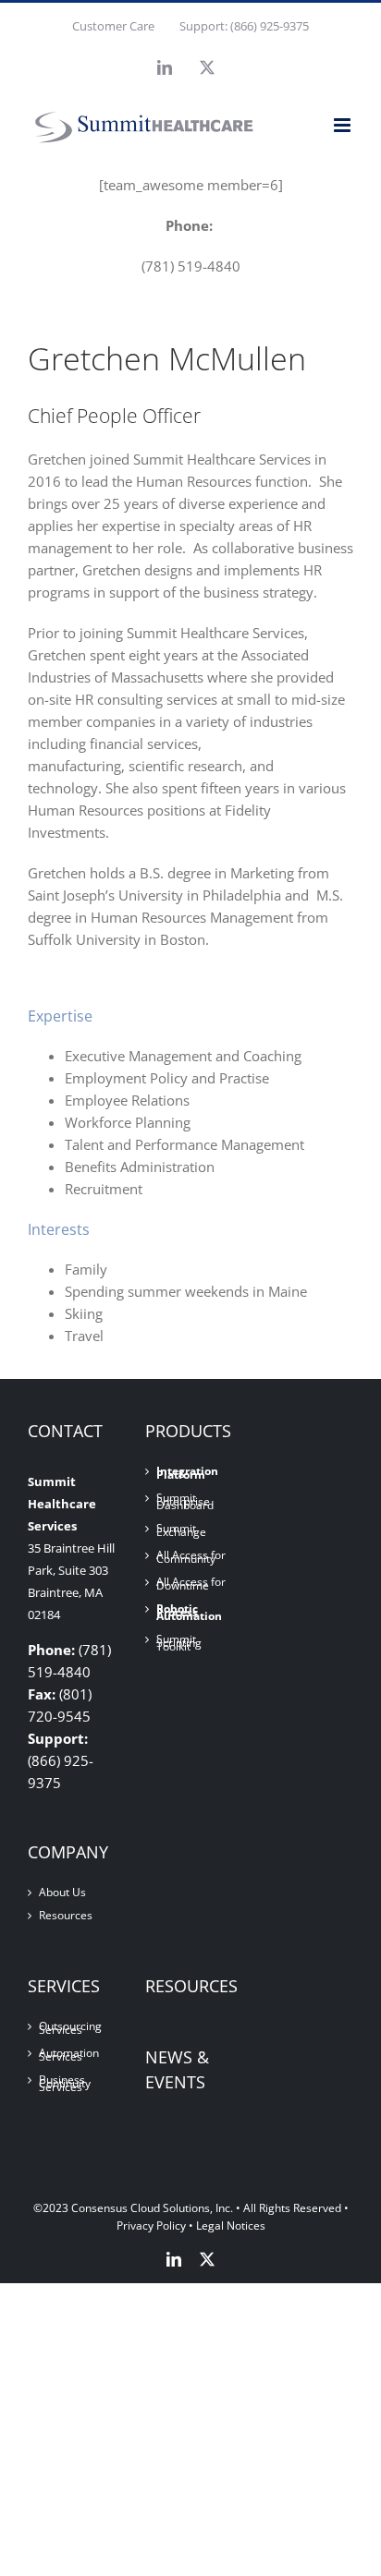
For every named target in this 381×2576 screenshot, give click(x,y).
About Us (62, 1893)
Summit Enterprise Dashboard (185, 1502)
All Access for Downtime (191, 1584)
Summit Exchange (181, 1530)
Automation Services (69, 2055)
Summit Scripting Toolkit (179, 1643)
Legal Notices (231, 2225)
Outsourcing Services (70, 2028)
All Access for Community (191, 1557)
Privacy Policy (151, 2225)
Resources (66, 1916)
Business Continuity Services (65, 2084)
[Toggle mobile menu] (344, 125)
